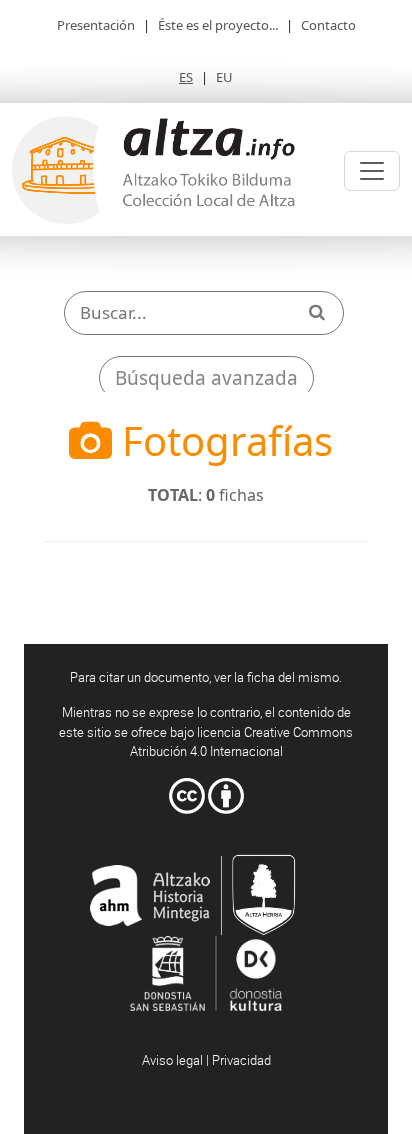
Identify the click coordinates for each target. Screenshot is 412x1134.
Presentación (96, 25)
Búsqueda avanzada (206, 378)
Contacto (328, 25)
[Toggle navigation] (372, 171)
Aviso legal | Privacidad (206, 1060)
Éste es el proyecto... (218, 25)
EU (224, 77)
